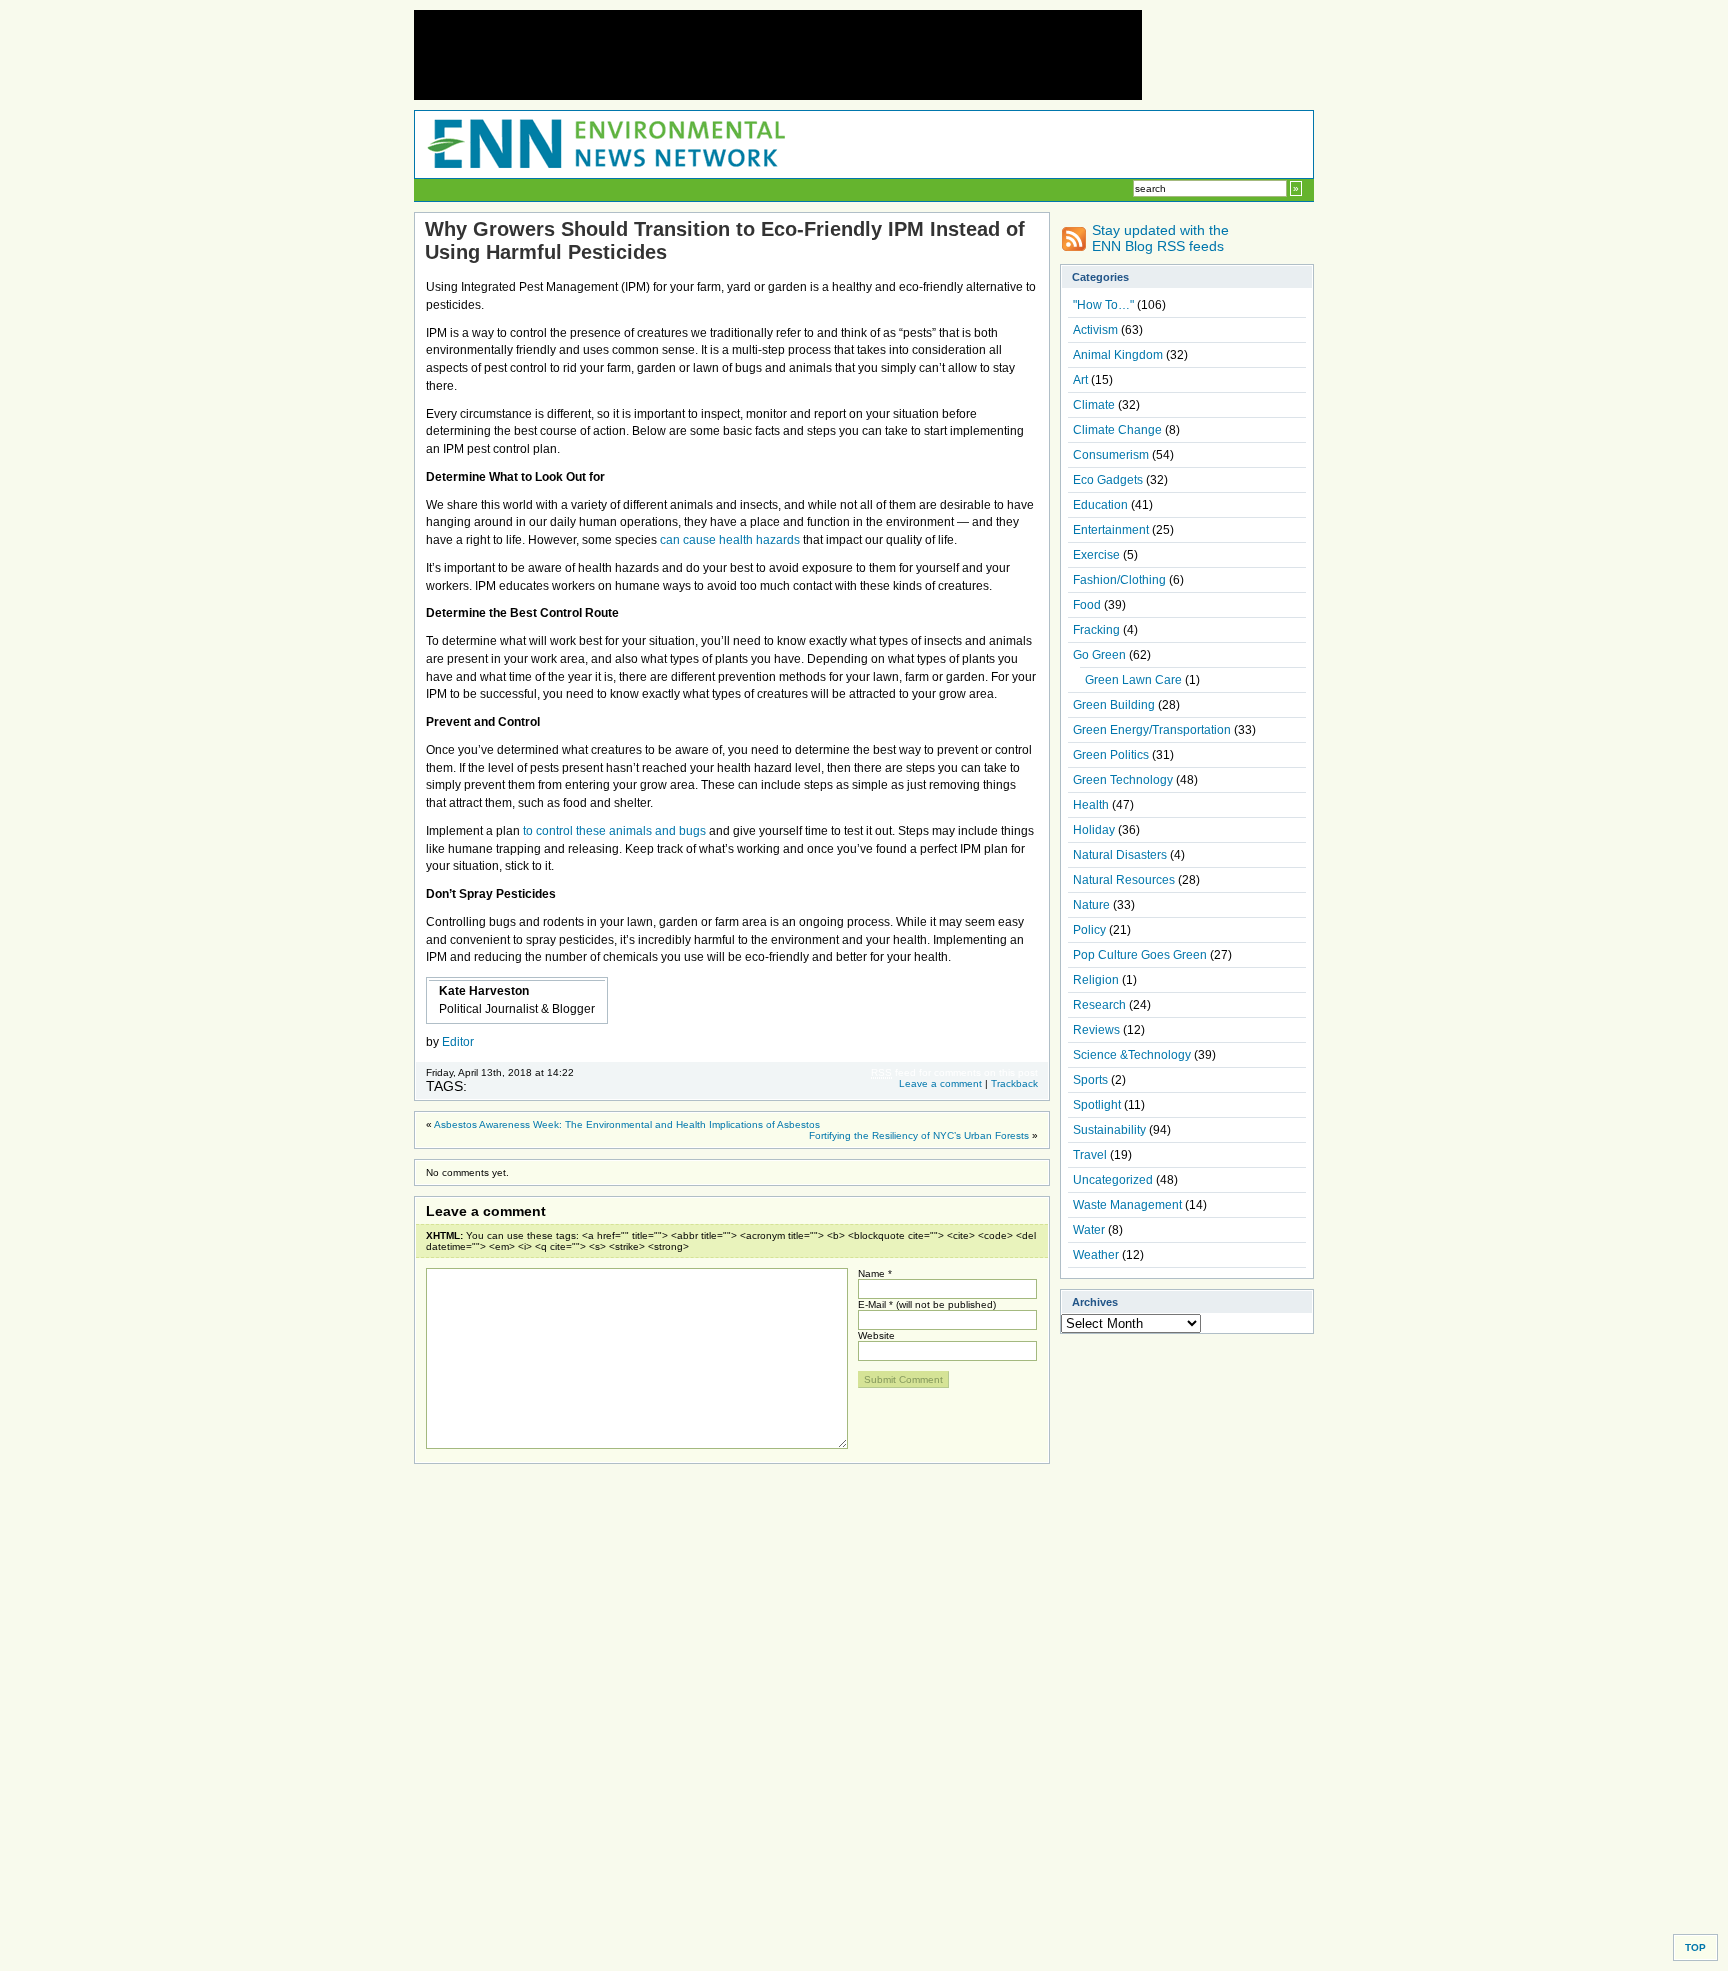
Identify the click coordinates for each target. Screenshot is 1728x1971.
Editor (458, 1042)
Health (1091, 805)
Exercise (1096, 555)
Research (1099, 1005)
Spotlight (1097, 1105)
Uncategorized (1113, 1180)
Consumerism (1111, 455)
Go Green (1099, 655)
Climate (1094, 405)
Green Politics (1111, 755)
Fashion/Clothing (1119, 580)
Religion (1096, 980)
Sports (1090, 1080)
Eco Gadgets (1108, 480)
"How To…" (1103, 305)
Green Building (1114, 705)
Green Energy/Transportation (1152, 730)
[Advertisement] (778, 55)
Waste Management (1127, 1205)
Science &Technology (1132, 1055)
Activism (1095, 330)
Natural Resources (1124, 880)
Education (1100, 505)
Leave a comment (940, 1083)
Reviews (1096, 1030)
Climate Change (1117, 430)
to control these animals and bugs (614, 831)
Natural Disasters (1120, 855)
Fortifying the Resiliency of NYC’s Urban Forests (919, 1135)
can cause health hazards (730, 540)
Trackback (1014, 1083)
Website (876, 1335)
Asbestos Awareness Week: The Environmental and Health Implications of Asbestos (627, 1124)
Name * (875, 1273)
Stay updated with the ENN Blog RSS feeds (1160, 238)
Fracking (1096, 630)
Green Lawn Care (1133, 680)
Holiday (1094, 830)
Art (1080, 380)
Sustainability (1109, 1130)
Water (1089, 1230)
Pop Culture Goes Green (1140, 955)
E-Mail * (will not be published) (927, 1304)
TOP (1695, 1947)
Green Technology (1123, 780)
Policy (1089, 930)
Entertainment (1111, 530)
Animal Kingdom (1118, 355)
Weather (1096, 1255)
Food (1087, 605)
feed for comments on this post (954, 1072)
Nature (1091, 905)
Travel (1090, 1155)
